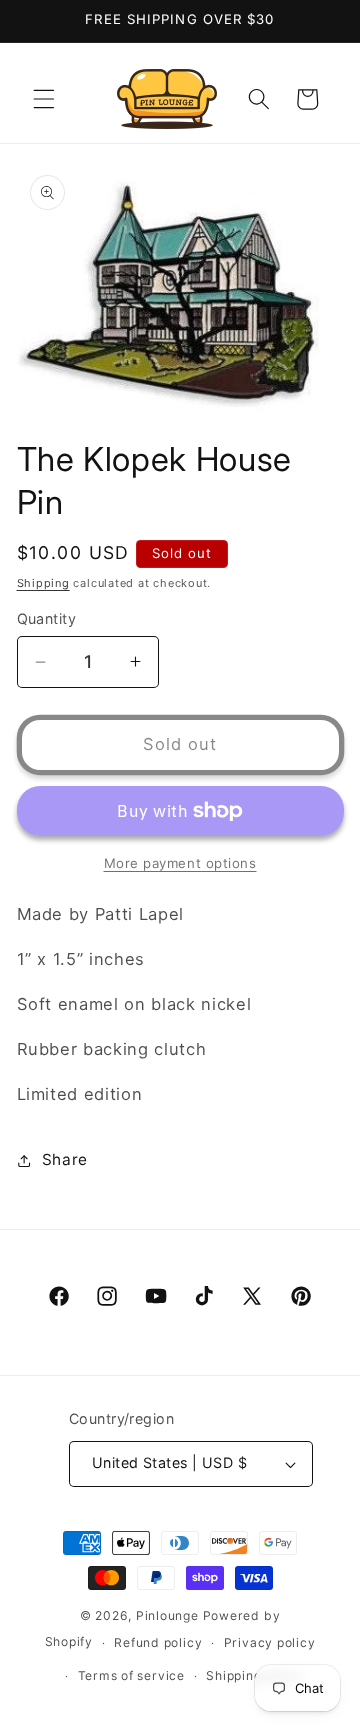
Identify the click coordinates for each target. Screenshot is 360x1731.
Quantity (47, 618)
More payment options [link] (180, 863)
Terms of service (131, 1675)
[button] (44, 99)
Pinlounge (167, 1615)
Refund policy (158, 1642)
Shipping (43, 583)
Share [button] (65, 1159)
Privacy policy (270, 1642)
